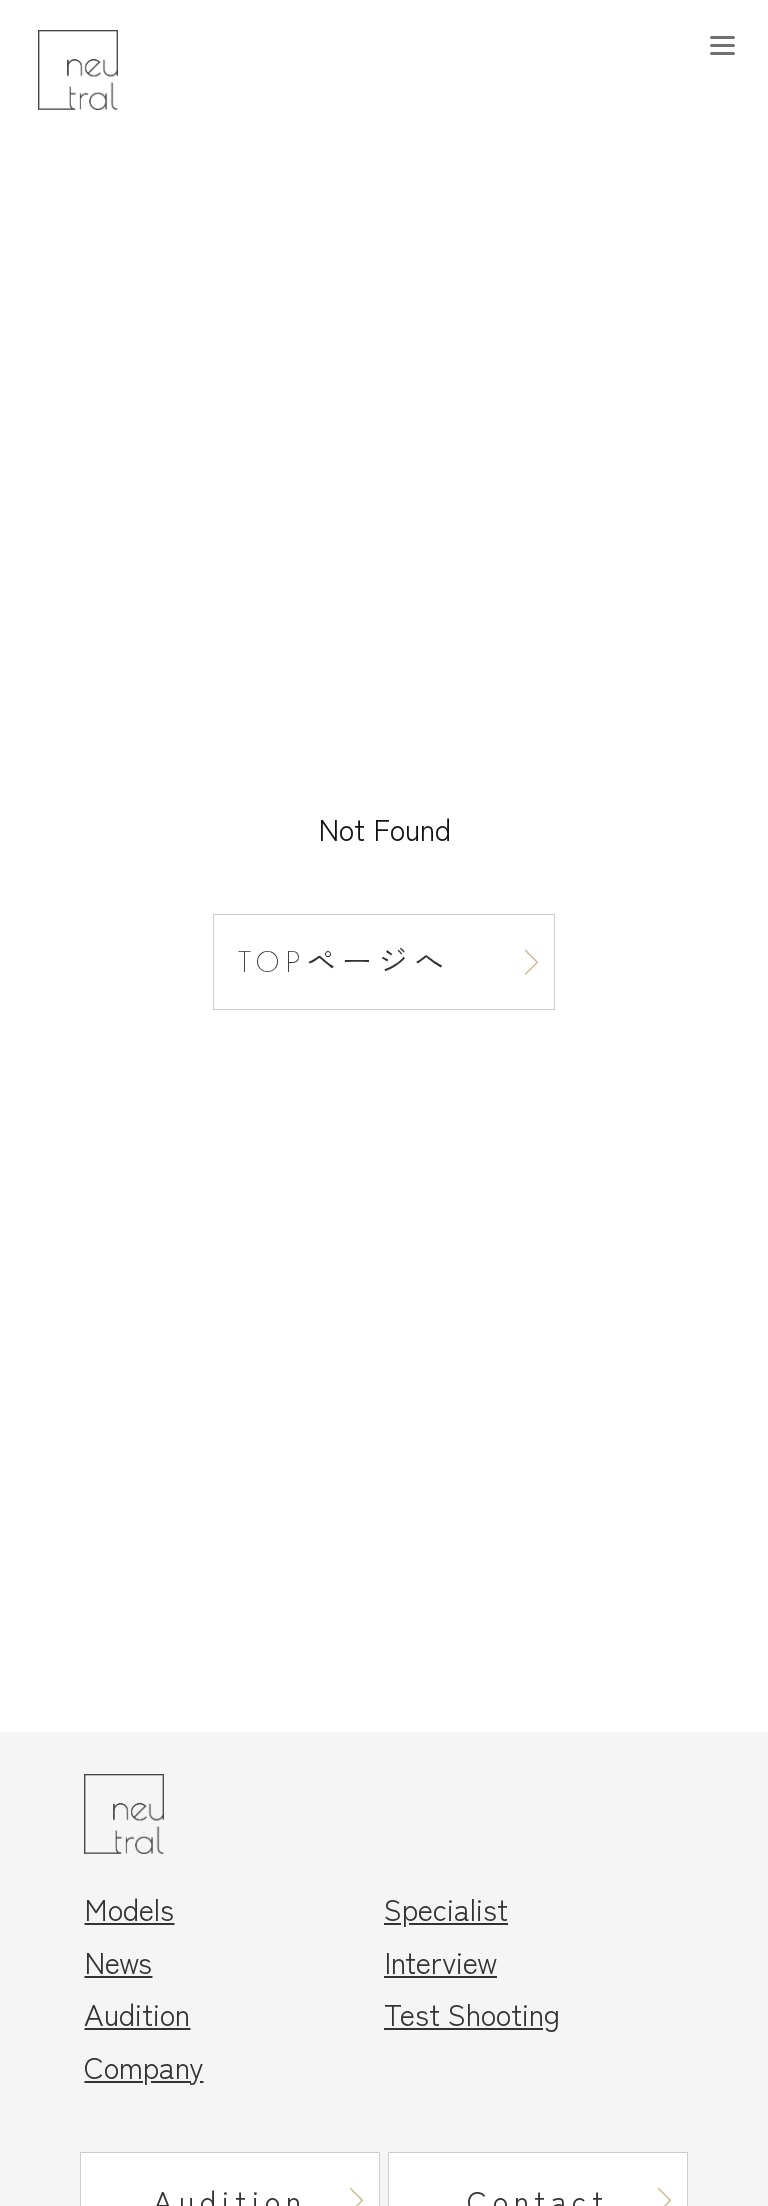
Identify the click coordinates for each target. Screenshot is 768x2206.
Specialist (446, 1908)
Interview (440, 1961)
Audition (137, 2013)
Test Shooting (472, 2013)
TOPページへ (344, 961)
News (118, 1961)
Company (143, 2066)
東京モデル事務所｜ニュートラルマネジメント (113, 70)
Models (129, 1908)
